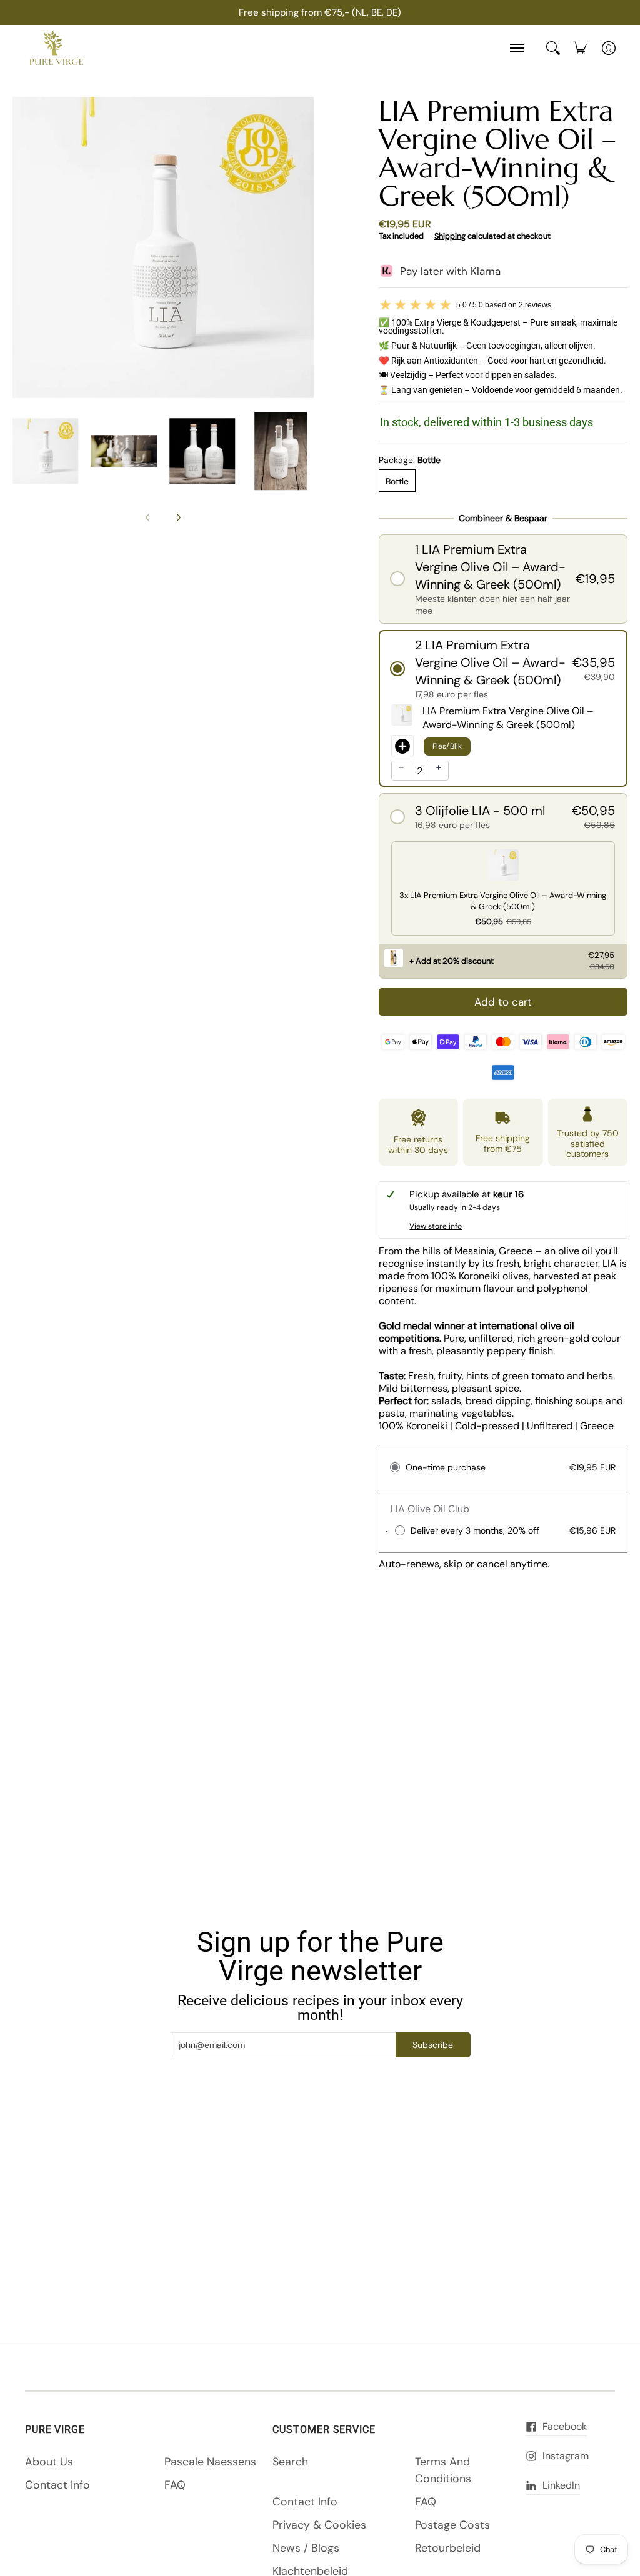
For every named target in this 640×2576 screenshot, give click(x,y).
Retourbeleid (448, 2548)
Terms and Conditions (443, 2470)
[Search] (553, 48)
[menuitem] (580, 48)
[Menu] (516, 48)
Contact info (57, 2485)
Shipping (450, 236)
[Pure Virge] (56, 48)
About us (49, 2462)
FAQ (175, 2485)
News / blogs (306, 2548)
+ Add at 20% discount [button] (452, 961)
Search (290, 2462)
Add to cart (503, 1002)
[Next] (178, 517)
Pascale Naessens (210, 2462)
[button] (503, 579)
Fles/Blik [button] (447, 746)
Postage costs (452, 2525)
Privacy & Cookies (319, 2525)
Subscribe (433, 2045)
